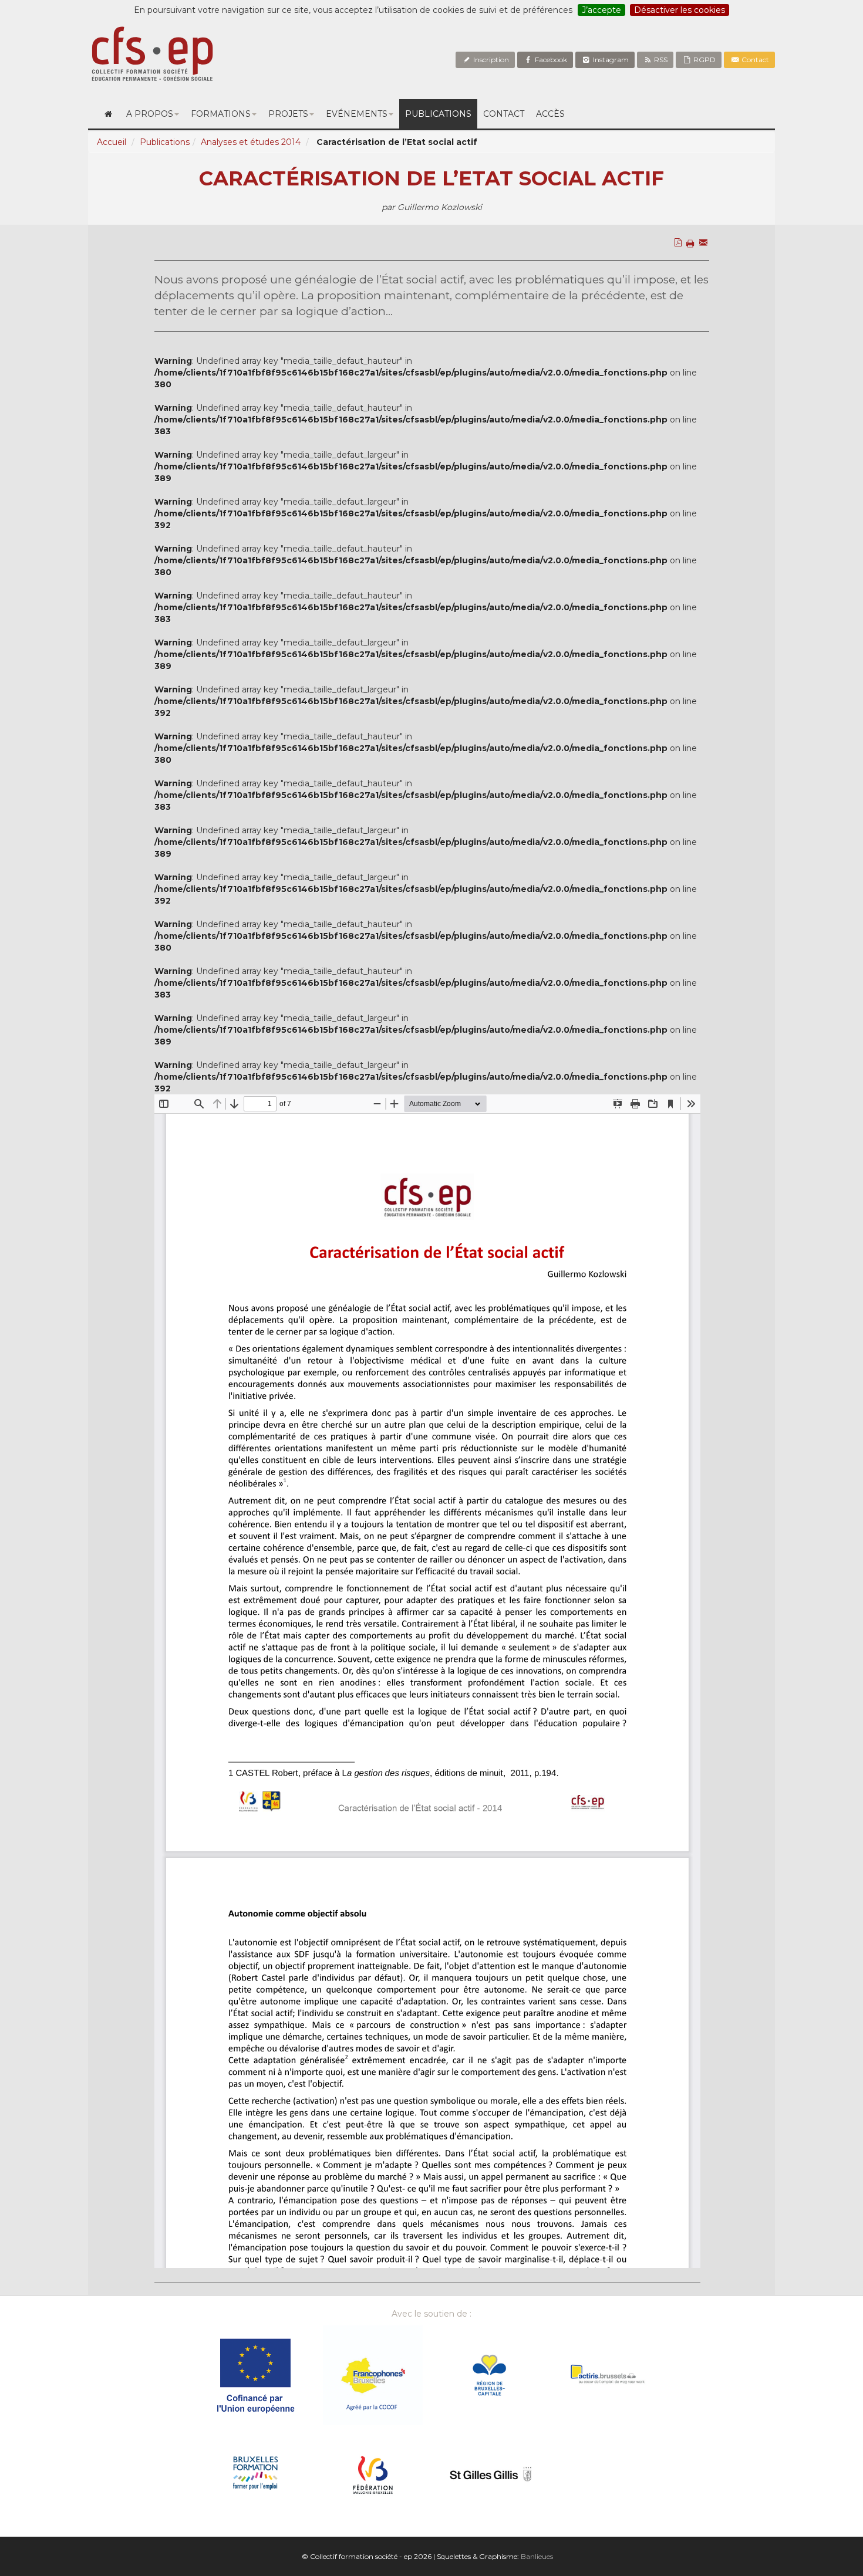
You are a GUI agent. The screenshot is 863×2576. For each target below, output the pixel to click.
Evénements (357, 114)
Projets (288, 114)
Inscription (490, 60)
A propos (150, 114)
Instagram (610, 60)
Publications (438, 114)
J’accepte (601, 10)
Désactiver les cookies (680, 10)
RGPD (704, 60)
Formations (221, 114)
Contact (754, 60)
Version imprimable (692, 268)
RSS (660, 60)
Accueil (112, 142)
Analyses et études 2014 (251, 142)
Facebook (550, 60)
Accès (550, 114)
